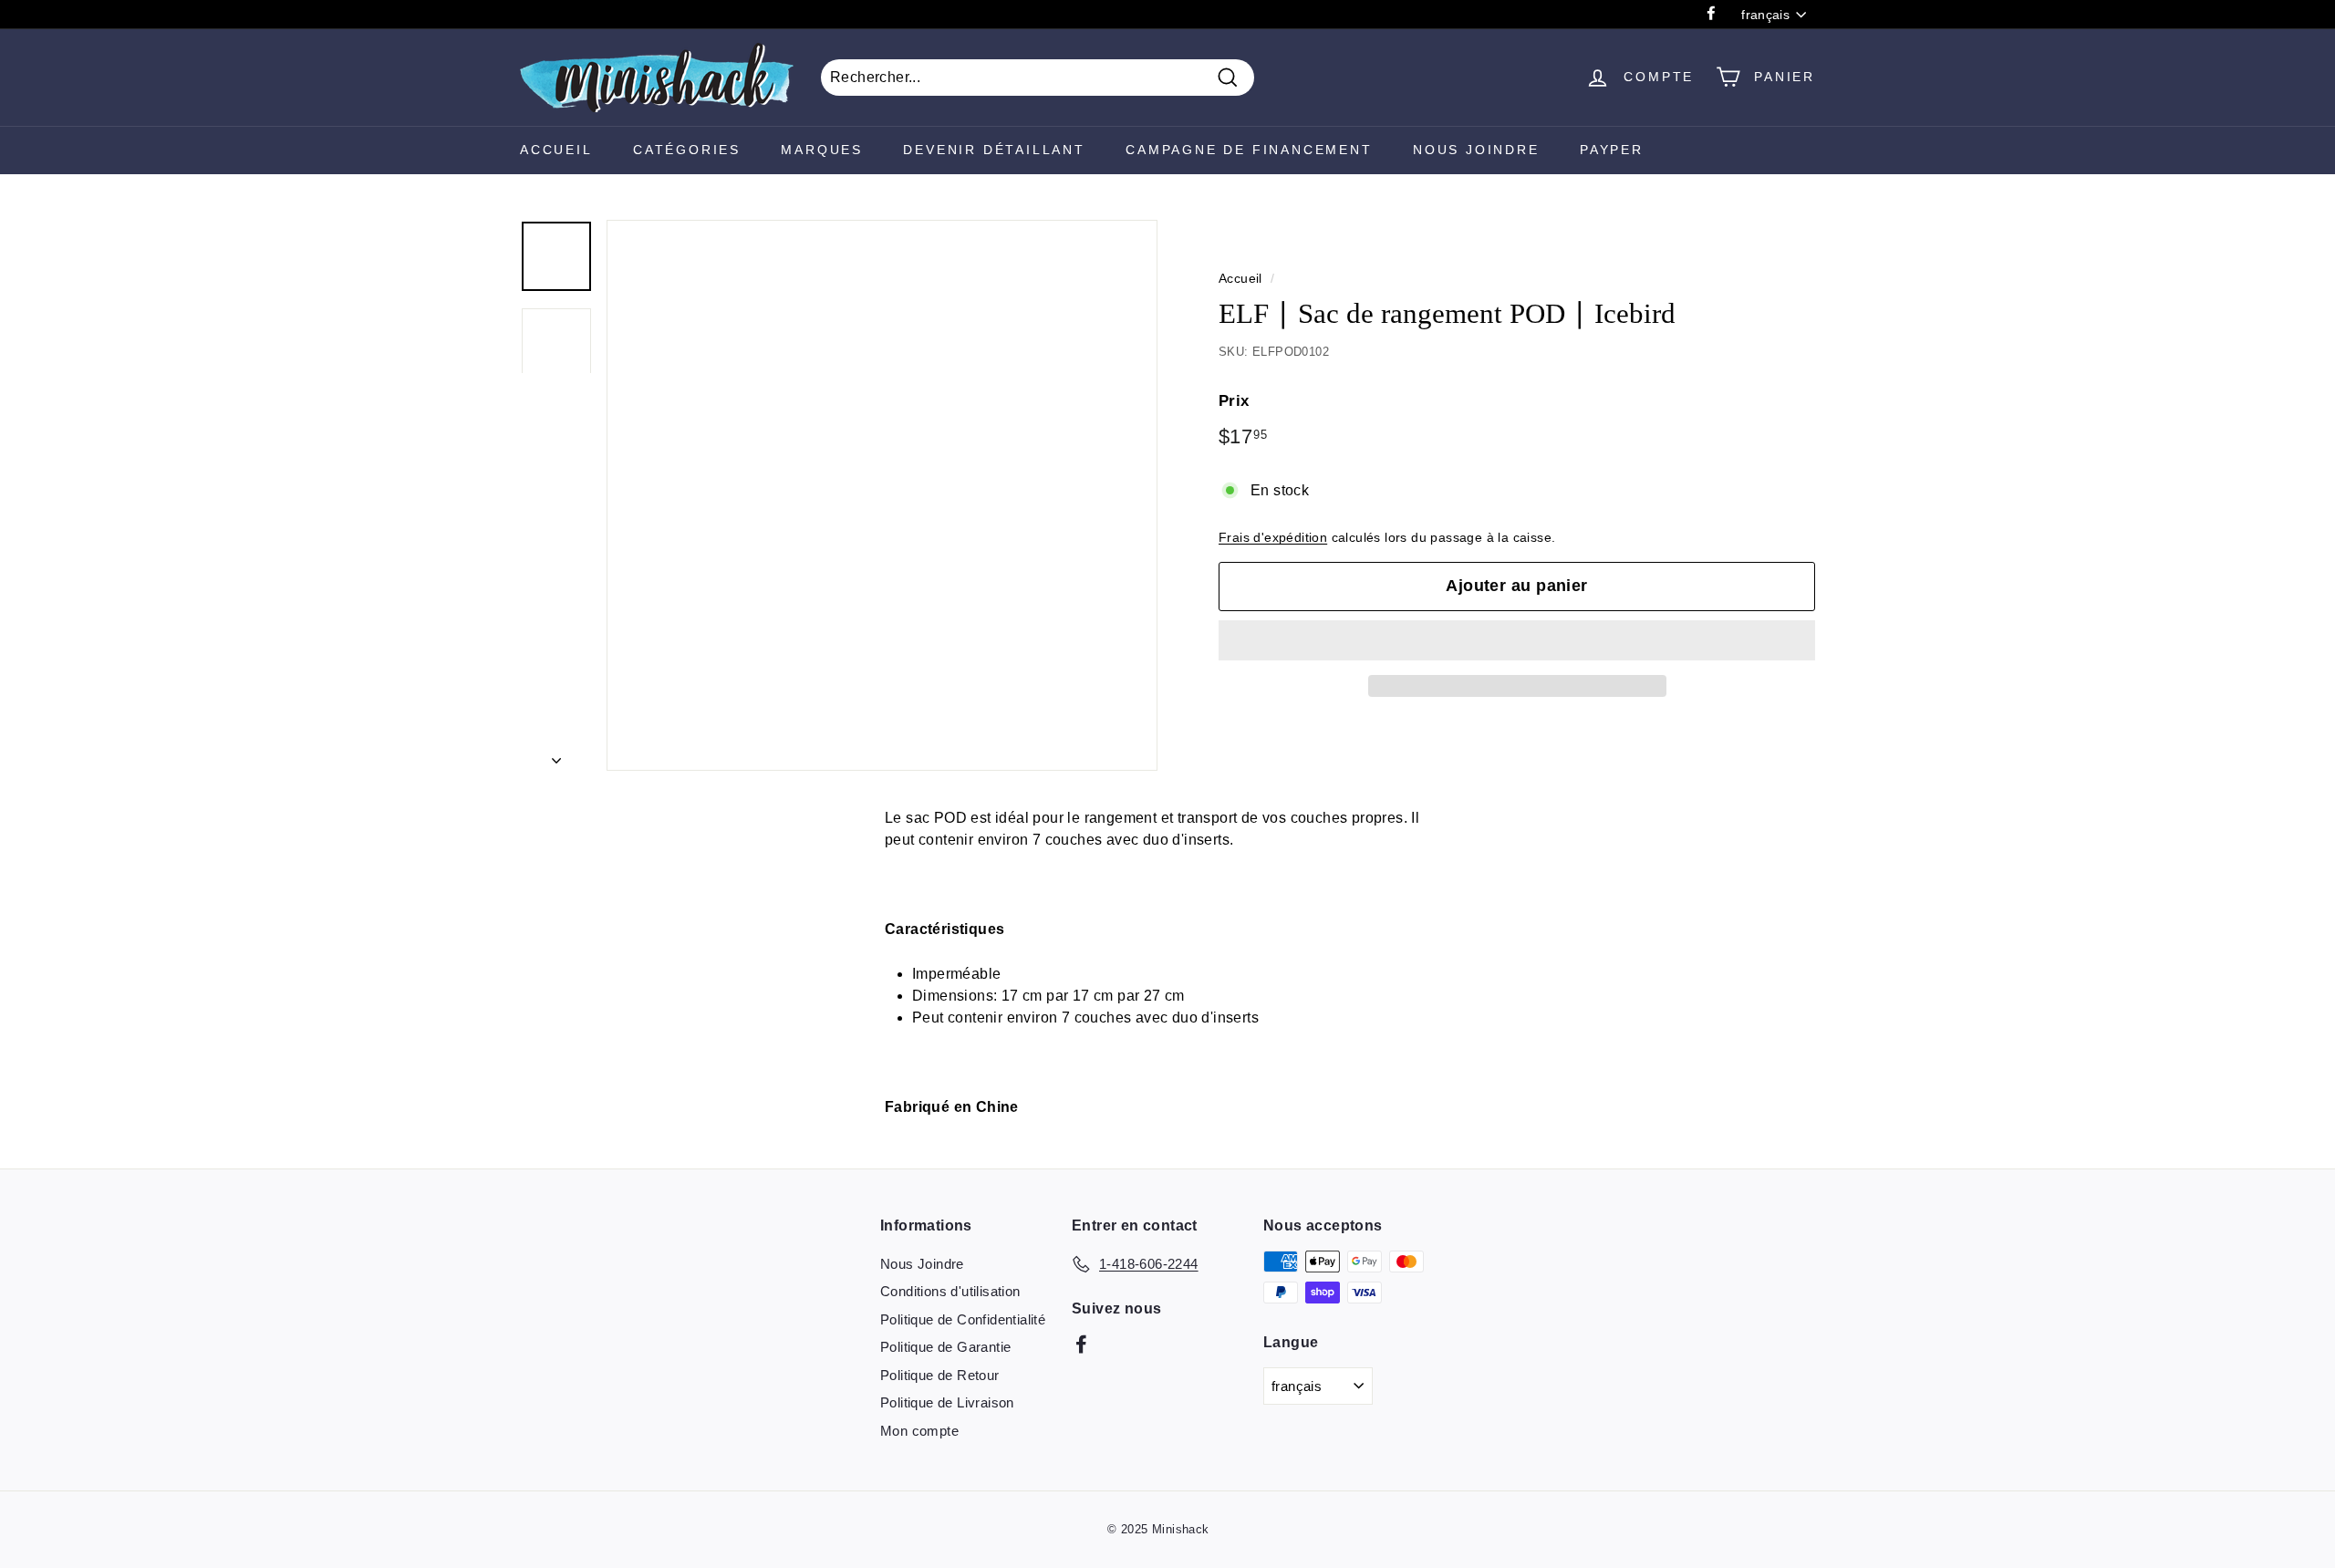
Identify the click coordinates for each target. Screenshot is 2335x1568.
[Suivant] (556, 755)
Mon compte (919, 1431)
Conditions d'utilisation (950, 1291)
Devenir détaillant (994, 150)
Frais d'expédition (1273, 538)
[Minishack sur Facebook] (1081, 1344)
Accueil (556, 150)
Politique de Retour (940, 1375)
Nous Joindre (1476, 150)
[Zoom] (882, 495)
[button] (1517, 640)
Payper (1612, 150)
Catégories (687, 150)
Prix (1234, 401)
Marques (822, 150)
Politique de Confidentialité (963, 1319)
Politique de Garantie (945, 1347)
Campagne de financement (1249, 150)
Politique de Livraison (947, 1402)
